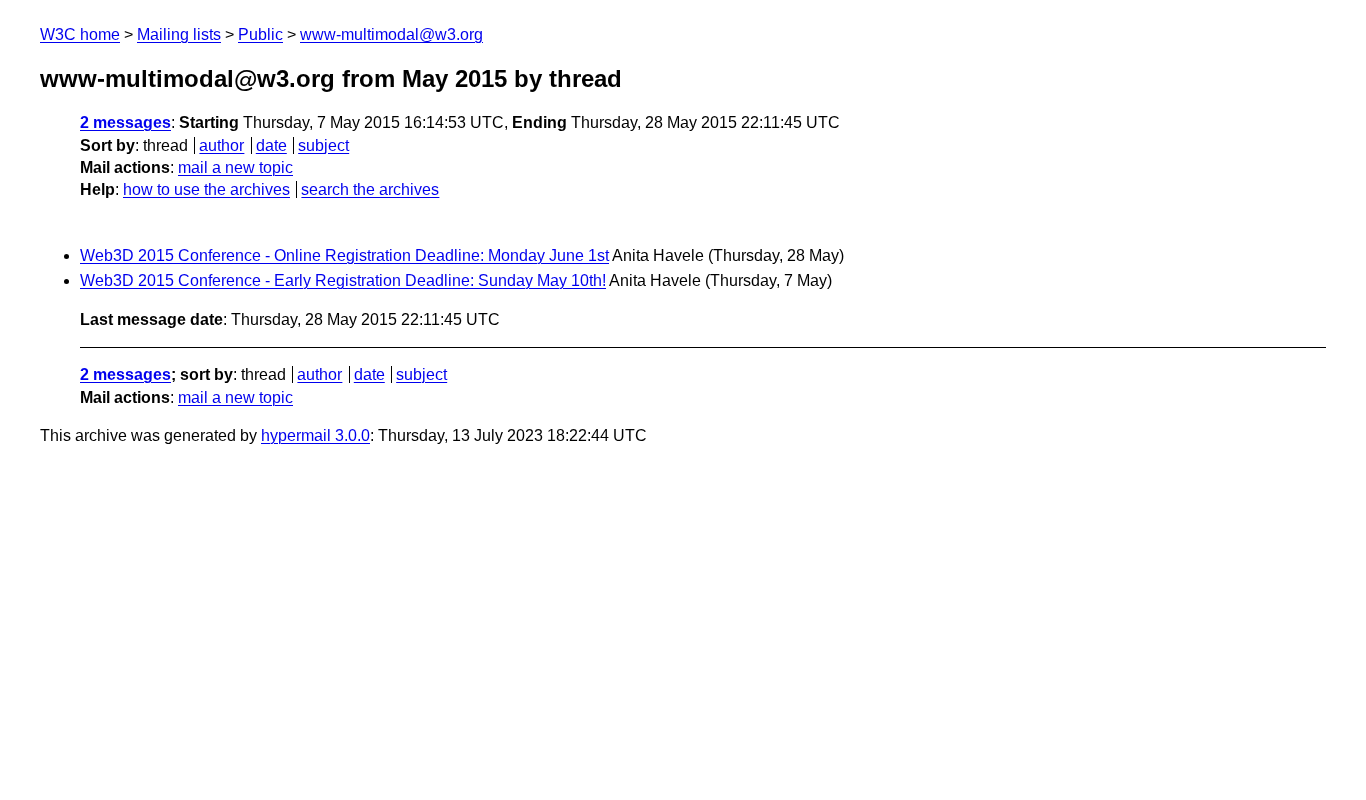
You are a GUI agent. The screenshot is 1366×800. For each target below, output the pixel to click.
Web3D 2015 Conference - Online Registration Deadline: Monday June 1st (344, 255)
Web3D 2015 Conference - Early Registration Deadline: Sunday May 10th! (343, 280)
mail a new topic (235, 167)
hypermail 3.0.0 (315, 435)
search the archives (370, 189)
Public (260, 34)
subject (323, 145)
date (271, 145)
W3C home (80, 34)
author (221, 145)
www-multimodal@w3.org (391, 34)
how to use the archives (206, 189)
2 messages (125, 122)
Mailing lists (179, 34)
